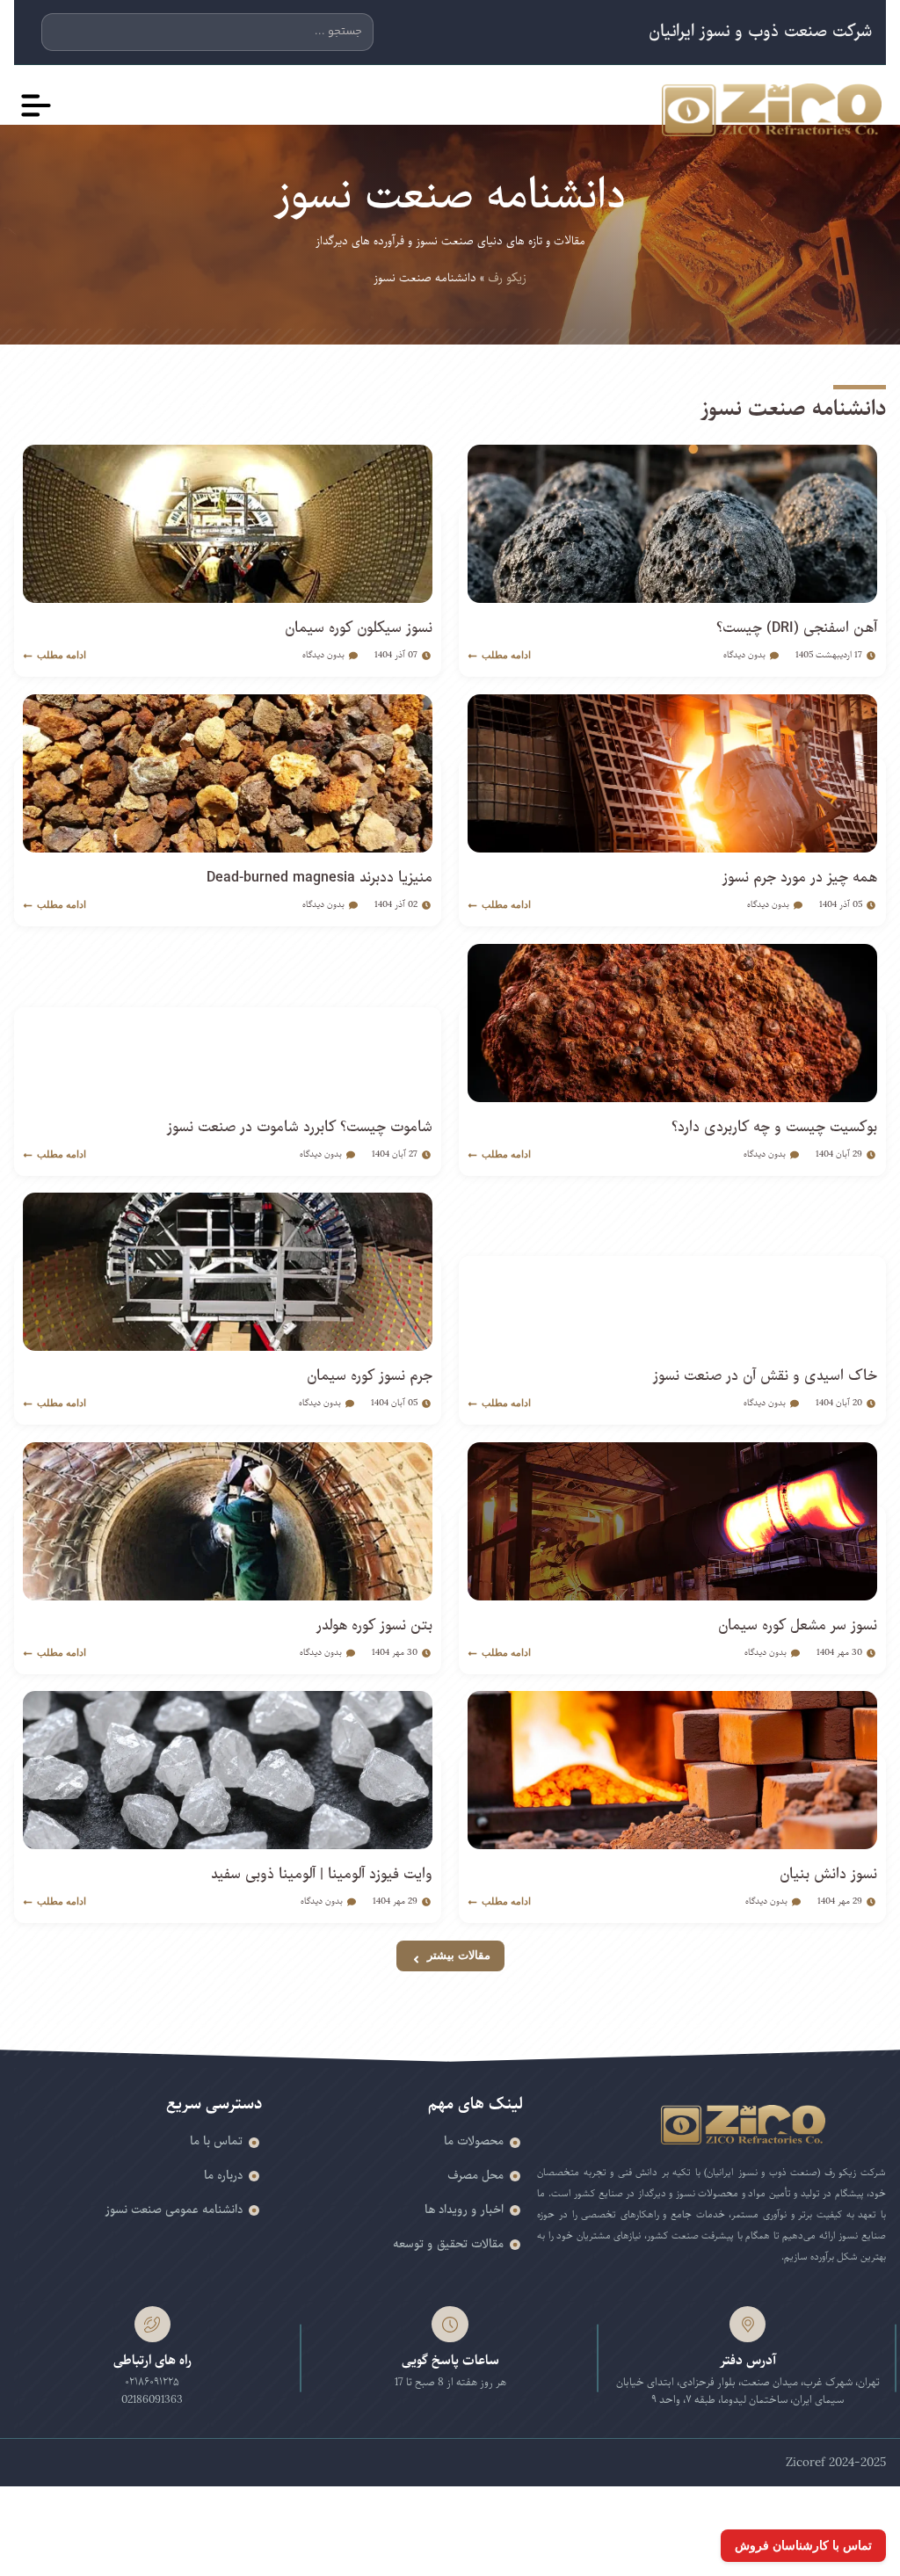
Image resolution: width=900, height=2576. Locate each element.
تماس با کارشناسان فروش (803, 2545)
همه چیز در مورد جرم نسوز (800, 878)
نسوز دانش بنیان (828, 1875)
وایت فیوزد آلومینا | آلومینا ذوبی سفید (322, 1875)
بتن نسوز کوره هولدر (374, 1626)
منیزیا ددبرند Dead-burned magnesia (319, 878)
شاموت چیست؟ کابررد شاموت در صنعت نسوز (300, 1128)
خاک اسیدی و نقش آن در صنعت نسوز (765, 1376)
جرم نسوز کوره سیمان (370, 1376)
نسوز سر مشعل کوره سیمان (798, 1626)
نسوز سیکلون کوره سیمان (359, 628)
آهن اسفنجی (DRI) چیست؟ (797, 628)
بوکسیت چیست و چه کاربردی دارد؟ (774, 1128)
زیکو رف (507, 278)
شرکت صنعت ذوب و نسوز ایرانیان (760, 32)
